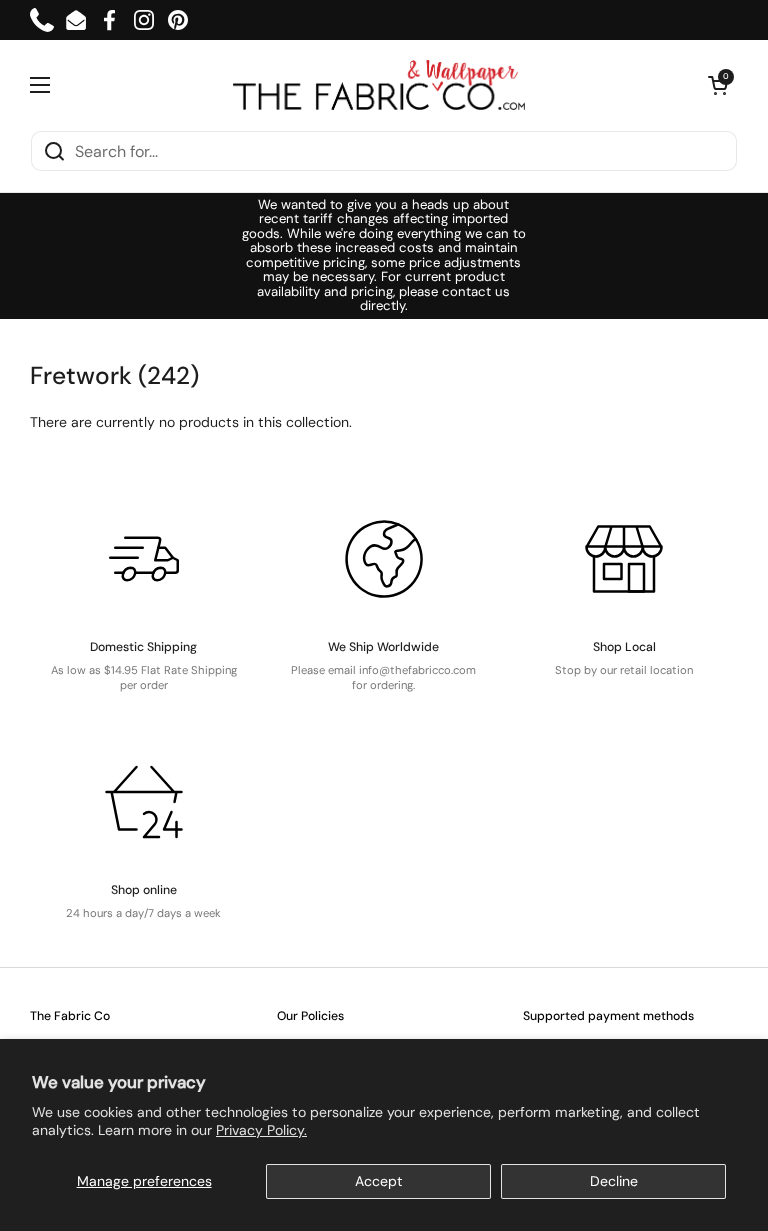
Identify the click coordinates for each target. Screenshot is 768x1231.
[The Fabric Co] (379, 85)
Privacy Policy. (261, 1130)
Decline (614, 1181)
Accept (379, 1181)
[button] (718, 85)
